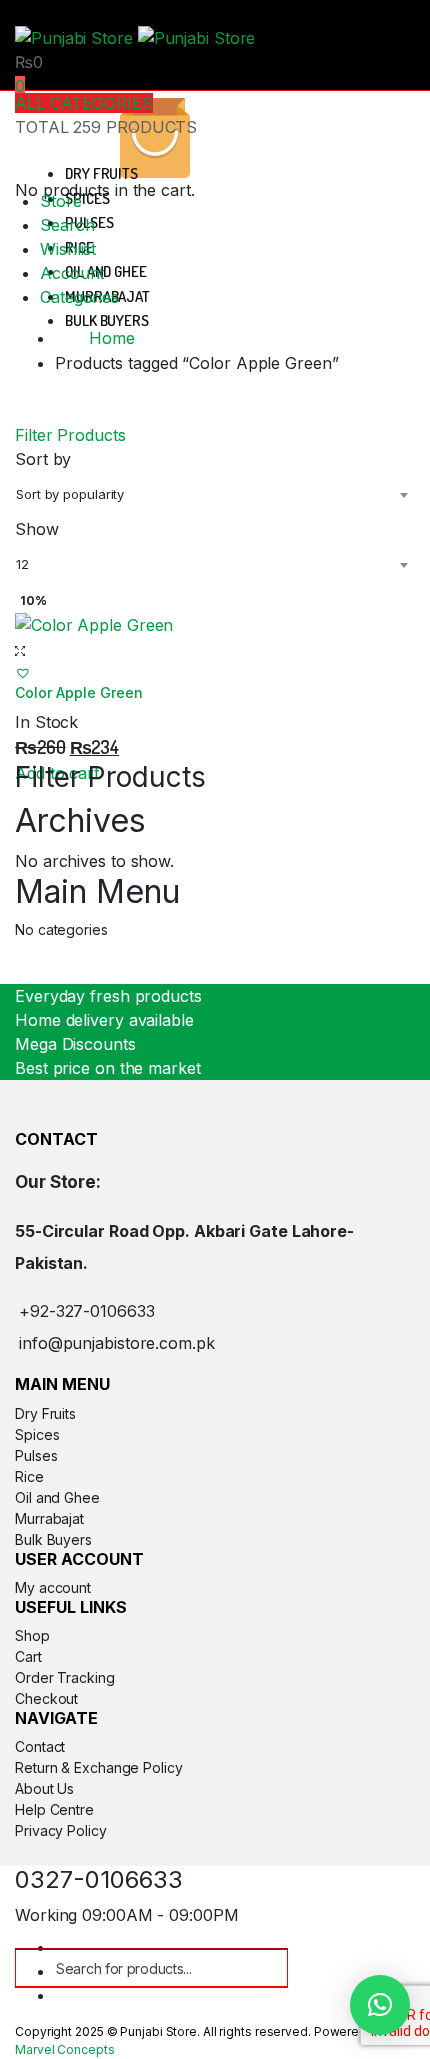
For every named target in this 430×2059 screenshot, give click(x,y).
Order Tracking (65, 1677)
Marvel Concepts (65, 2049)
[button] (23, 673)
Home (112, 338)
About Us (44, 1788)
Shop (32, 1635)
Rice (29, 1476)
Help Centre (54, 1809)
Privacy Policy (61, 1830)
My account (53, 1587)
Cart (28, 1656)
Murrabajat (49, 1518)
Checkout (46, 1698)
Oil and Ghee (106, 271)
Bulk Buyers (107, 320)
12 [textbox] (22, 564)
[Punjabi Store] (135, 36)
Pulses (36, 1455)
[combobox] (215, 494)
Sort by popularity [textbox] (70, 494)
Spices (87, 198)
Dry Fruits (101, 173)
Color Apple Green (79, 692)
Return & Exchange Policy (99, 1767)
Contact (40, 1746)
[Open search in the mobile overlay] (151, 1968)
